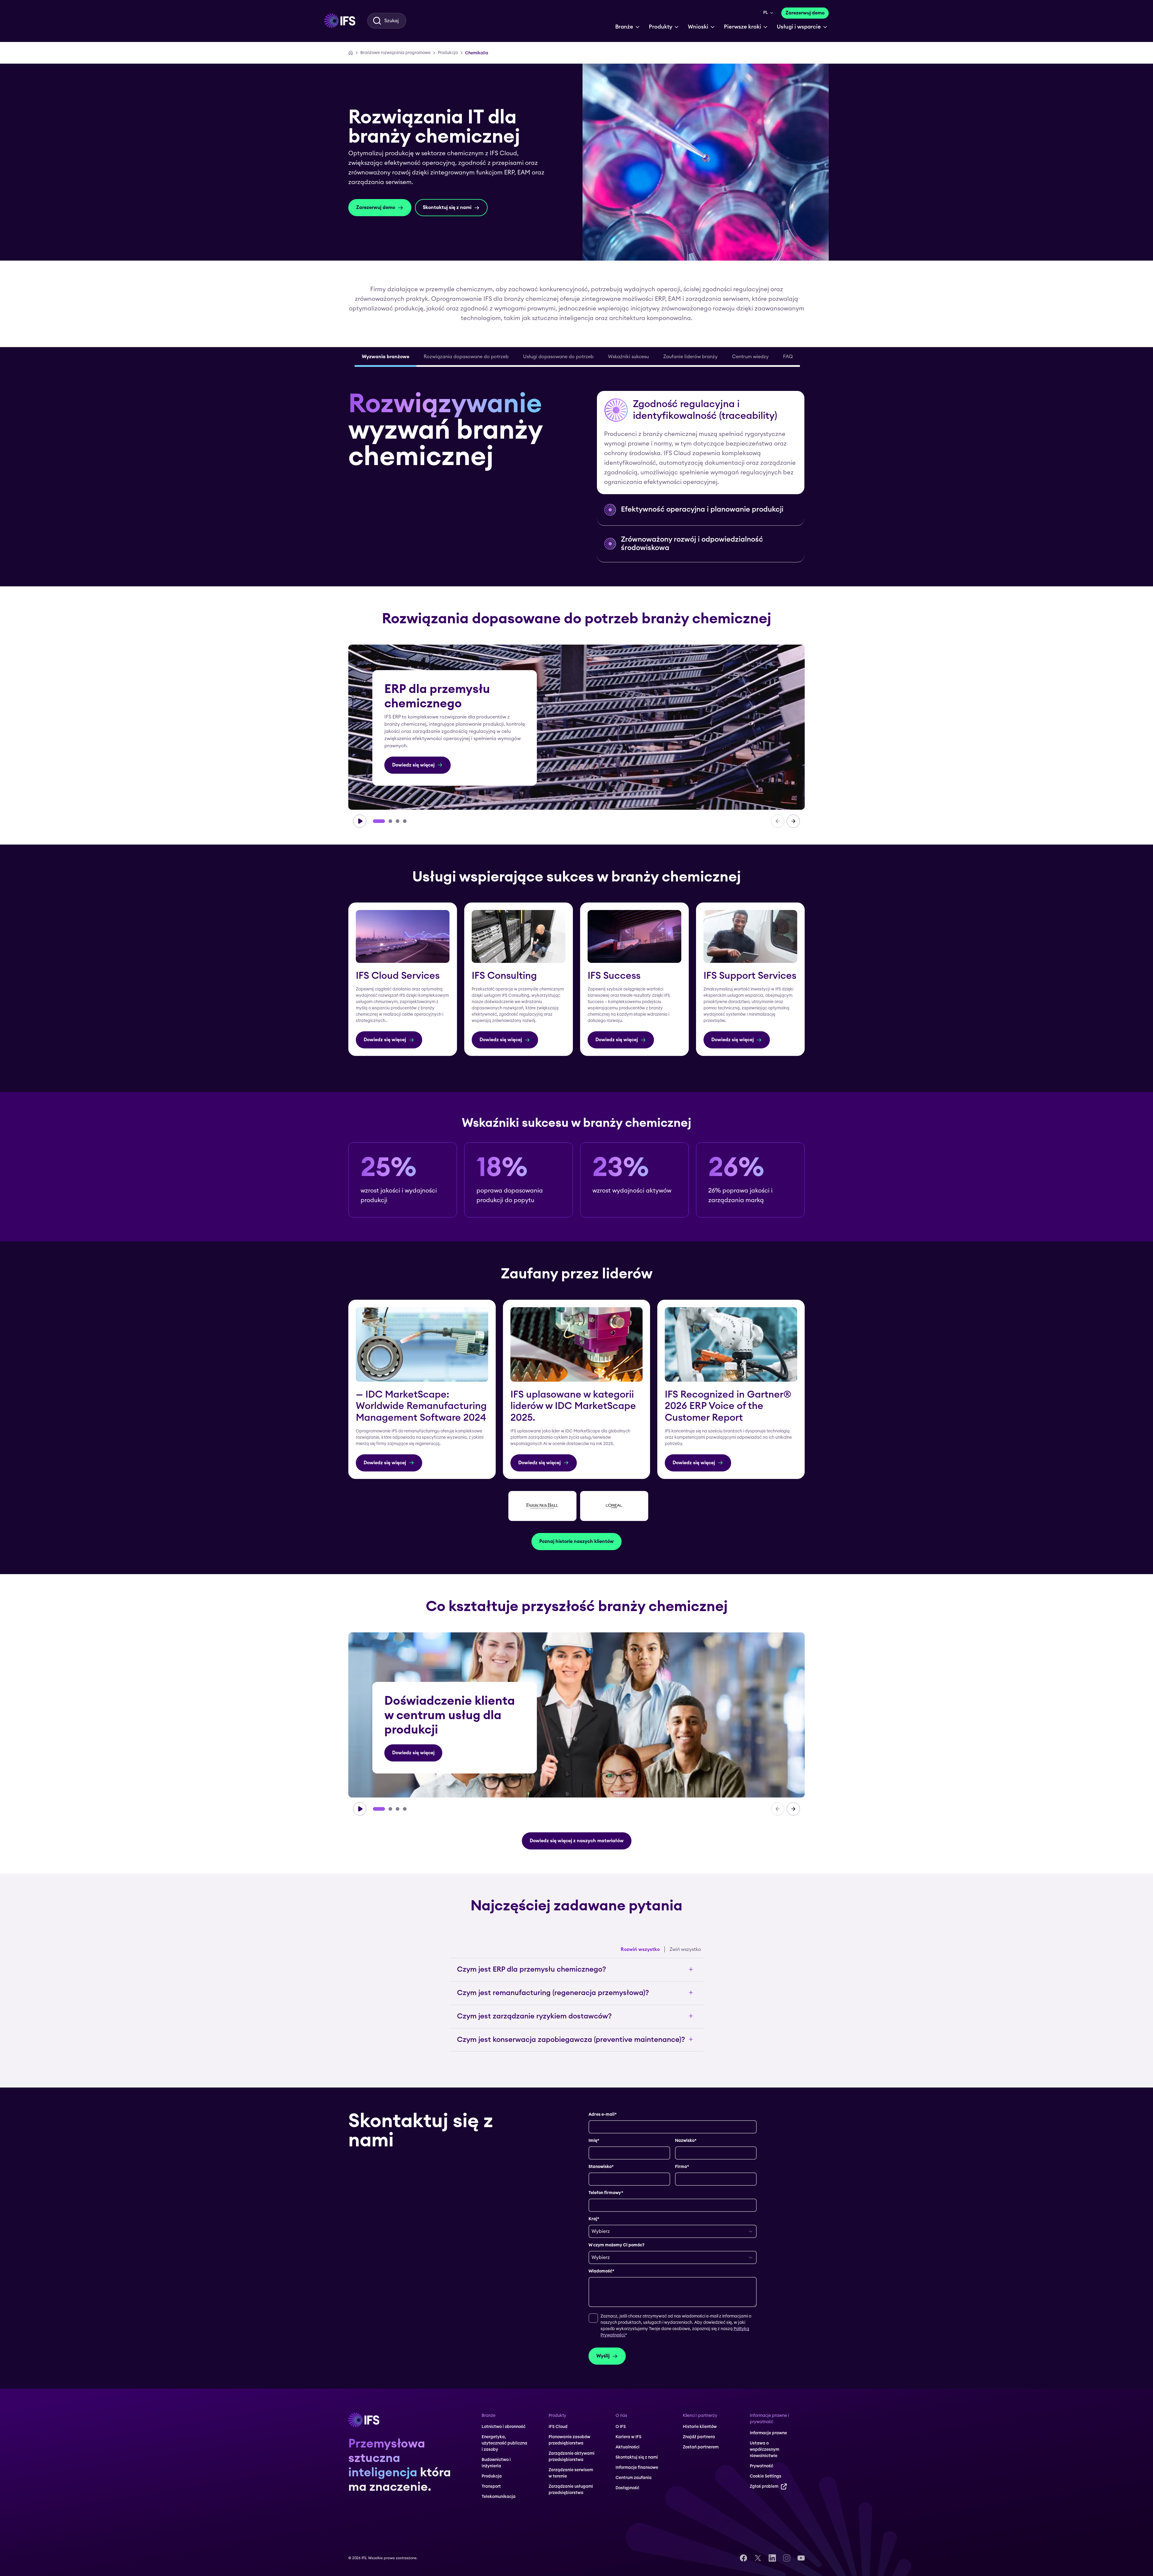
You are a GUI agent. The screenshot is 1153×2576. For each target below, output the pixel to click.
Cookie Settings (200, 2551)
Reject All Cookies (200, 2536)
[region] (124, 2538)
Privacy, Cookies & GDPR (40, 2544)
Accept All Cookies (200, 2521)
